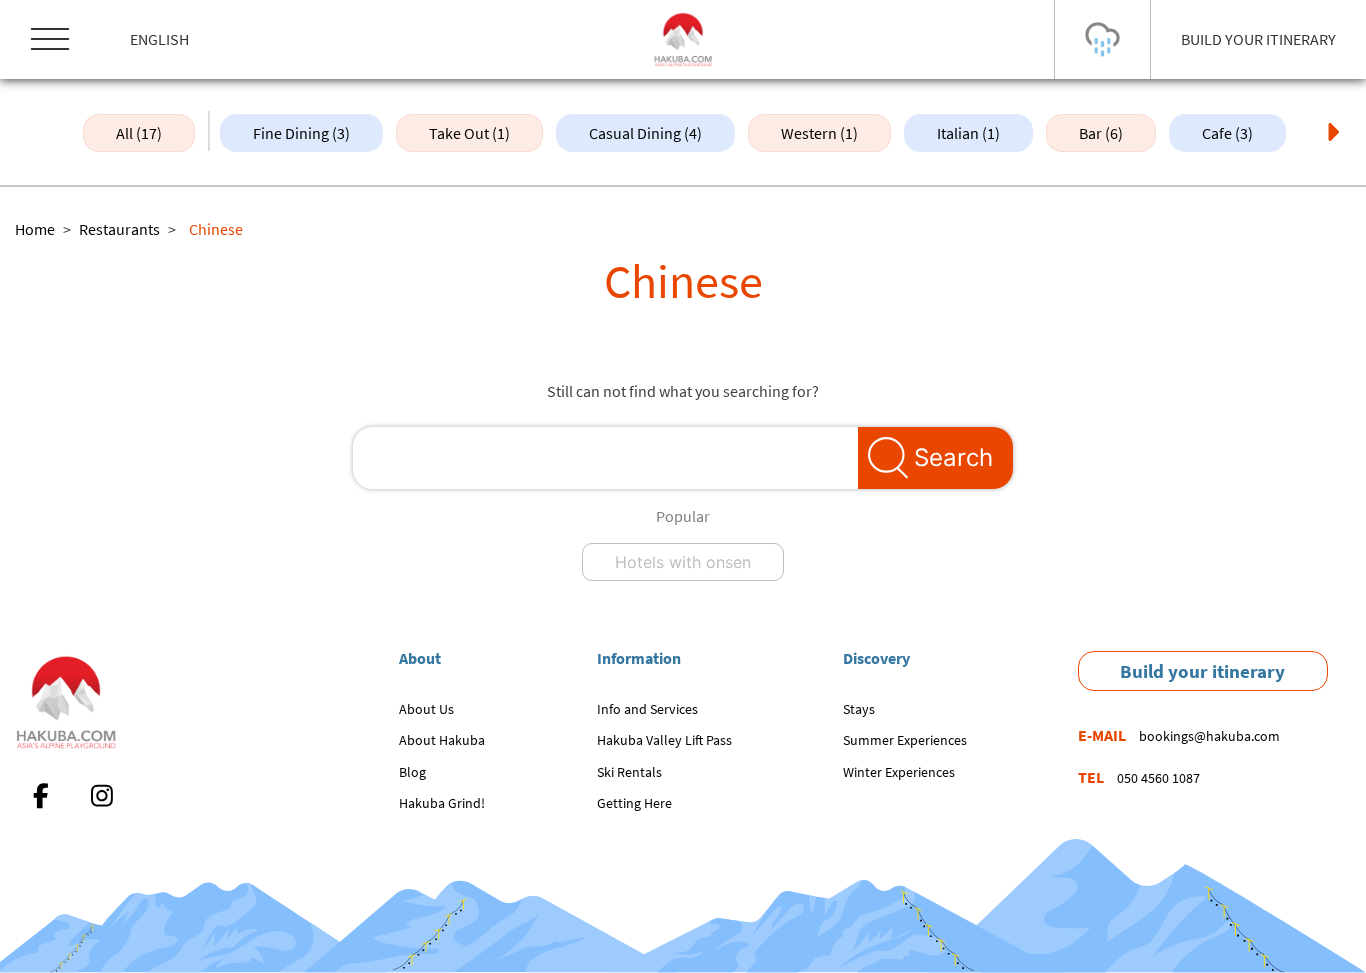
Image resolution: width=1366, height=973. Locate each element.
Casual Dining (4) (645, 133)
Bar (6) (1101, 133)
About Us (426, 709)
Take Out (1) (469, 133)
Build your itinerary (1202, 671)
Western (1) (819, 133)
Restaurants (119, 229)
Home (35, 229)
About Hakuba (442, 740)
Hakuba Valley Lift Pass (664, 740)
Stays (859, 709)
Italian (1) (968, 133)
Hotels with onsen (683, 562)
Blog (412, 772)
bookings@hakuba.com (1209, 736)
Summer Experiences (905, 740)
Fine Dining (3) (301, 133)
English (159, 39)
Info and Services (647, 709)
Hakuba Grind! (442, 803)
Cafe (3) (1227, 133)
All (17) (139, 133)
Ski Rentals (629, 772)
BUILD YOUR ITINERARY (1258, 39)
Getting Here (634, 803)
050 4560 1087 (1158, 778)
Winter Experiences (899, 772)
